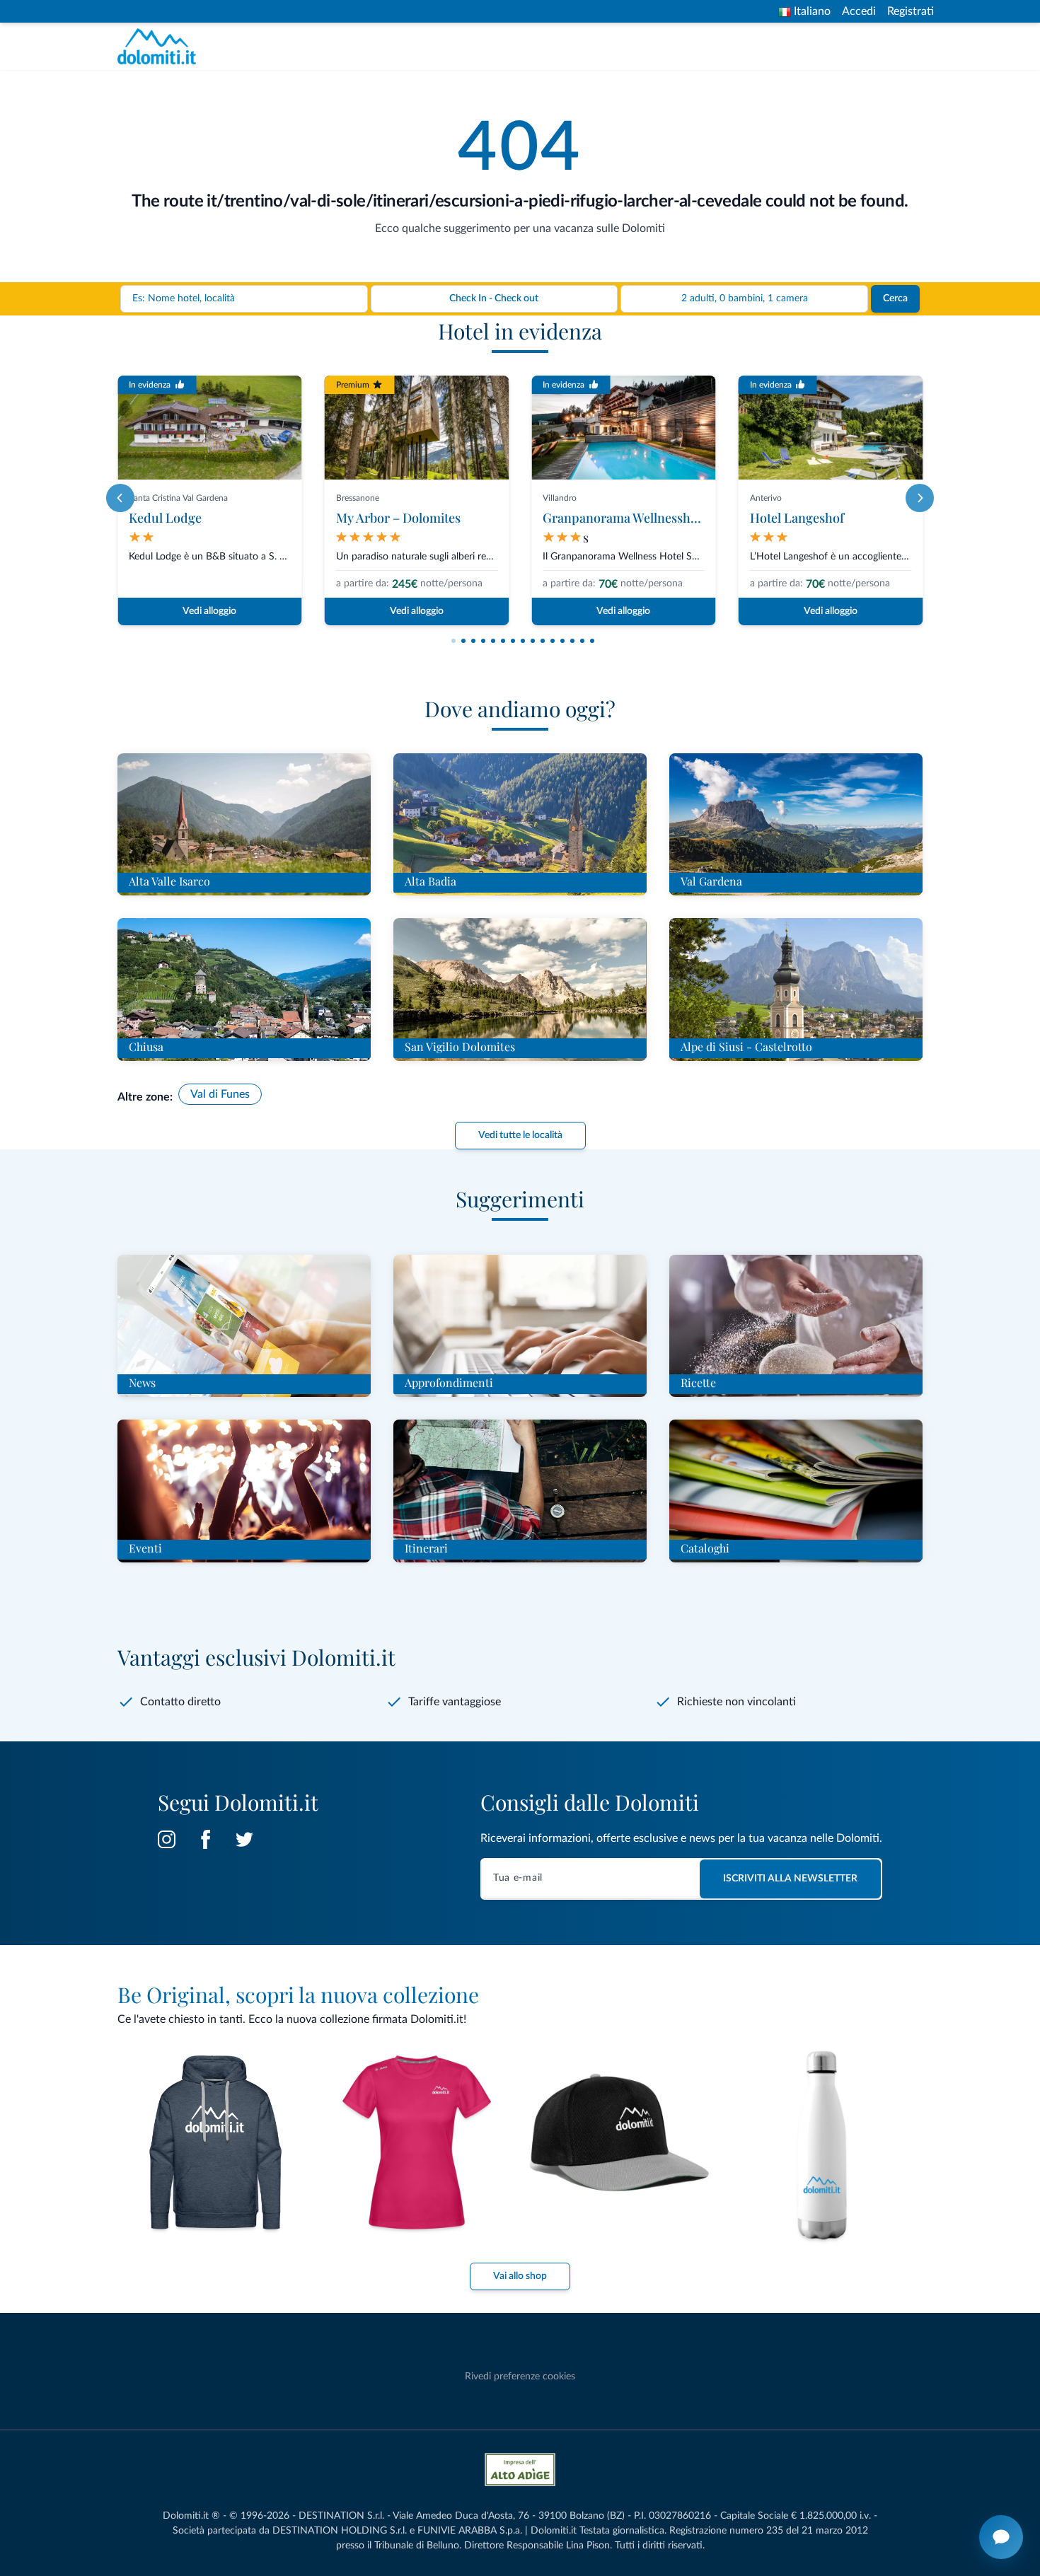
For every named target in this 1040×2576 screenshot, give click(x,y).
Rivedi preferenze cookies (520, 2377)
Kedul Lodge (165, 518)
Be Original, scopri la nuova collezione (298, 1995)
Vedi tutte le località (520, 1135)
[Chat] (1001, 2537)
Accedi (859, 11)
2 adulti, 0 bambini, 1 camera (745, 298)
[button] (453, 641)
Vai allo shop (520, 2276)
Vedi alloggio (209, 611)
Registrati (911, 11)
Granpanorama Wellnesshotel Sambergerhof (670, 518)
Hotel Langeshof (797, 518)
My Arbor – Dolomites (398, 518)
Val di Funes (220, 1094)
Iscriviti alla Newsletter (790, 1879)
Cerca (895, 298)
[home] (161, 46)
